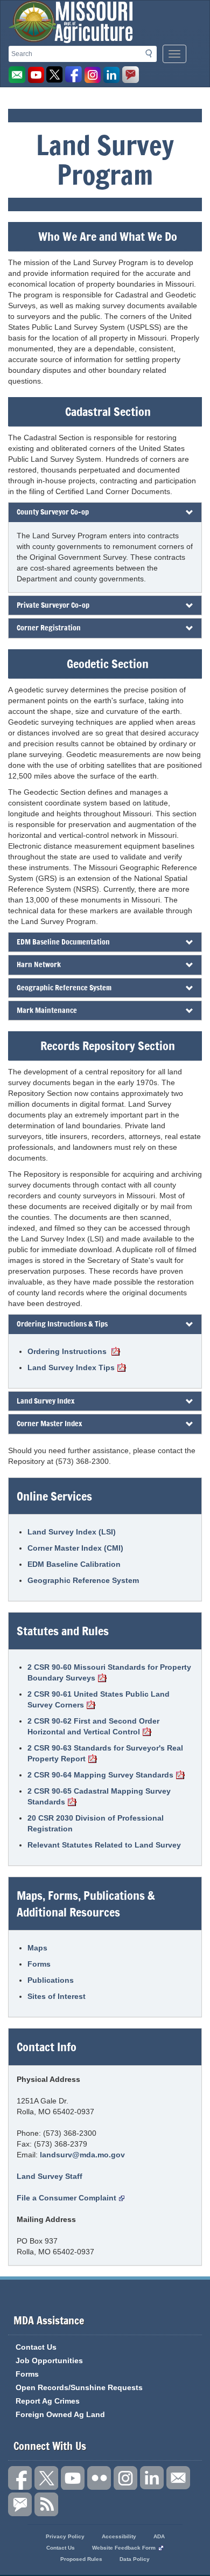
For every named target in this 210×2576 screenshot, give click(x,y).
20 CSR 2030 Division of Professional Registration (96, 1823)
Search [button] (152, 55)
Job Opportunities (49, 2360)
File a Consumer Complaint (66, 2198)
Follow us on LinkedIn (152, 2478)
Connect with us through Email (178, 2478)
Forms (39, 1964)
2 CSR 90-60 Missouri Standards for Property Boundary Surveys (109, 1672)
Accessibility (119, 2536)
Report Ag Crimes (48, 2401)
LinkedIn (111, 75)
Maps (37, 1948)
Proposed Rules (81, 2559)
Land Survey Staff (50, 2176)
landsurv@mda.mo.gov (82, 2155)
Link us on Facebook (20, 2478)
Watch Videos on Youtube (36, 75)
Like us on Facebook (74, 75)
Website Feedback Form (124, 2548)
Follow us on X (46, 2478)
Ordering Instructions (68, 1351)
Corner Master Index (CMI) (75, 1548)
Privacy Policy (65, 2536)
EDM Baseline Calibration (74, 1564)
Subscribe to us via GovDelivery (130, 75)
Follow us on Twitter (55, 75)
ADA (159, 2536)
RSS (46, 2504)
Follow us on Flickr (99, 2478)
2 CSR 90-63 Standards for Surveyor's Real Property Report (105, 1753)
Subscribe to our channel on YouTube (73, 2478)
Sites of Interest (57, 1996)
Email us (17, 75)
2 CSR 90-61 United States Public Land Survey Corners (99, 1699)
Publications (51, 1980)
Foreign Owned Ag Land (60, 2414)
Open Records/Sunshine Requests (79, 2387)
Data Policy (135, 2559)
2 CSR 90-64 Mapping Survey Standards (100, 1775)
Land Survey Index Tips (71, 1367)
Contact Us (36, 2347)
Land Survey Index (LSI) (72, 1532)
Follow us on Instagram (93, 75)
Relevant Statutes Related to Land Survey (104, 1845)
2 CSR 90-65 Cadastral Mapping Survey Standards (99, 1796)
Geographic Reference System (83, 1580)
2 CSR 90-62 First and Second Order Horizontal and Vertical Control (93, 1726)
